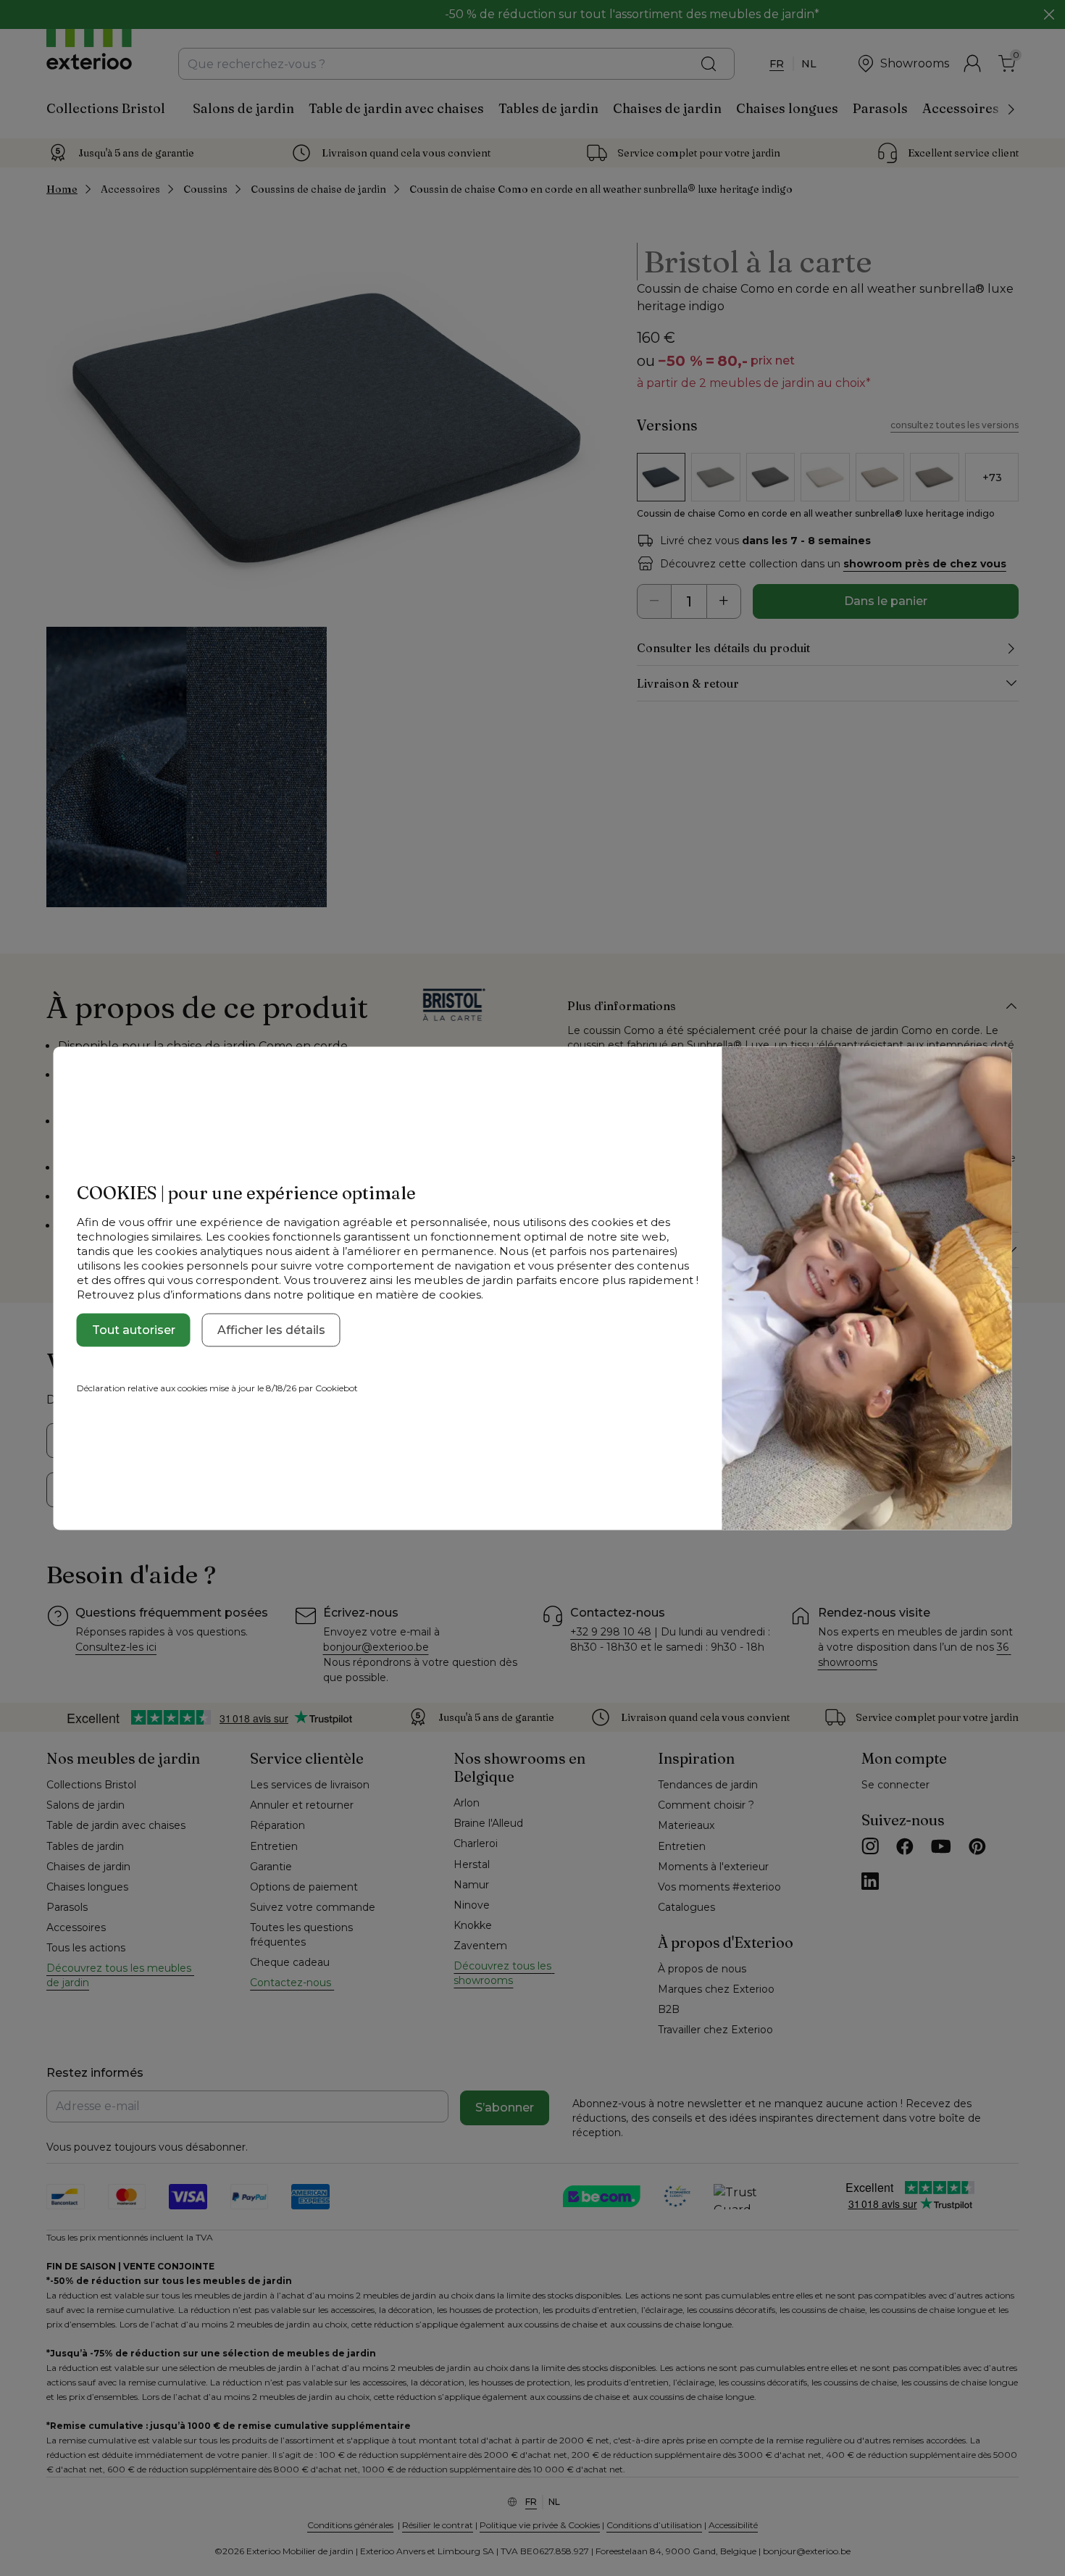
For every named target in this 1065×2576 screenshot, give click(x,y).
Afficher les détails (271, 1329)
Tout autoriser (134, 1329)
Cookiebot (337, 1387)
